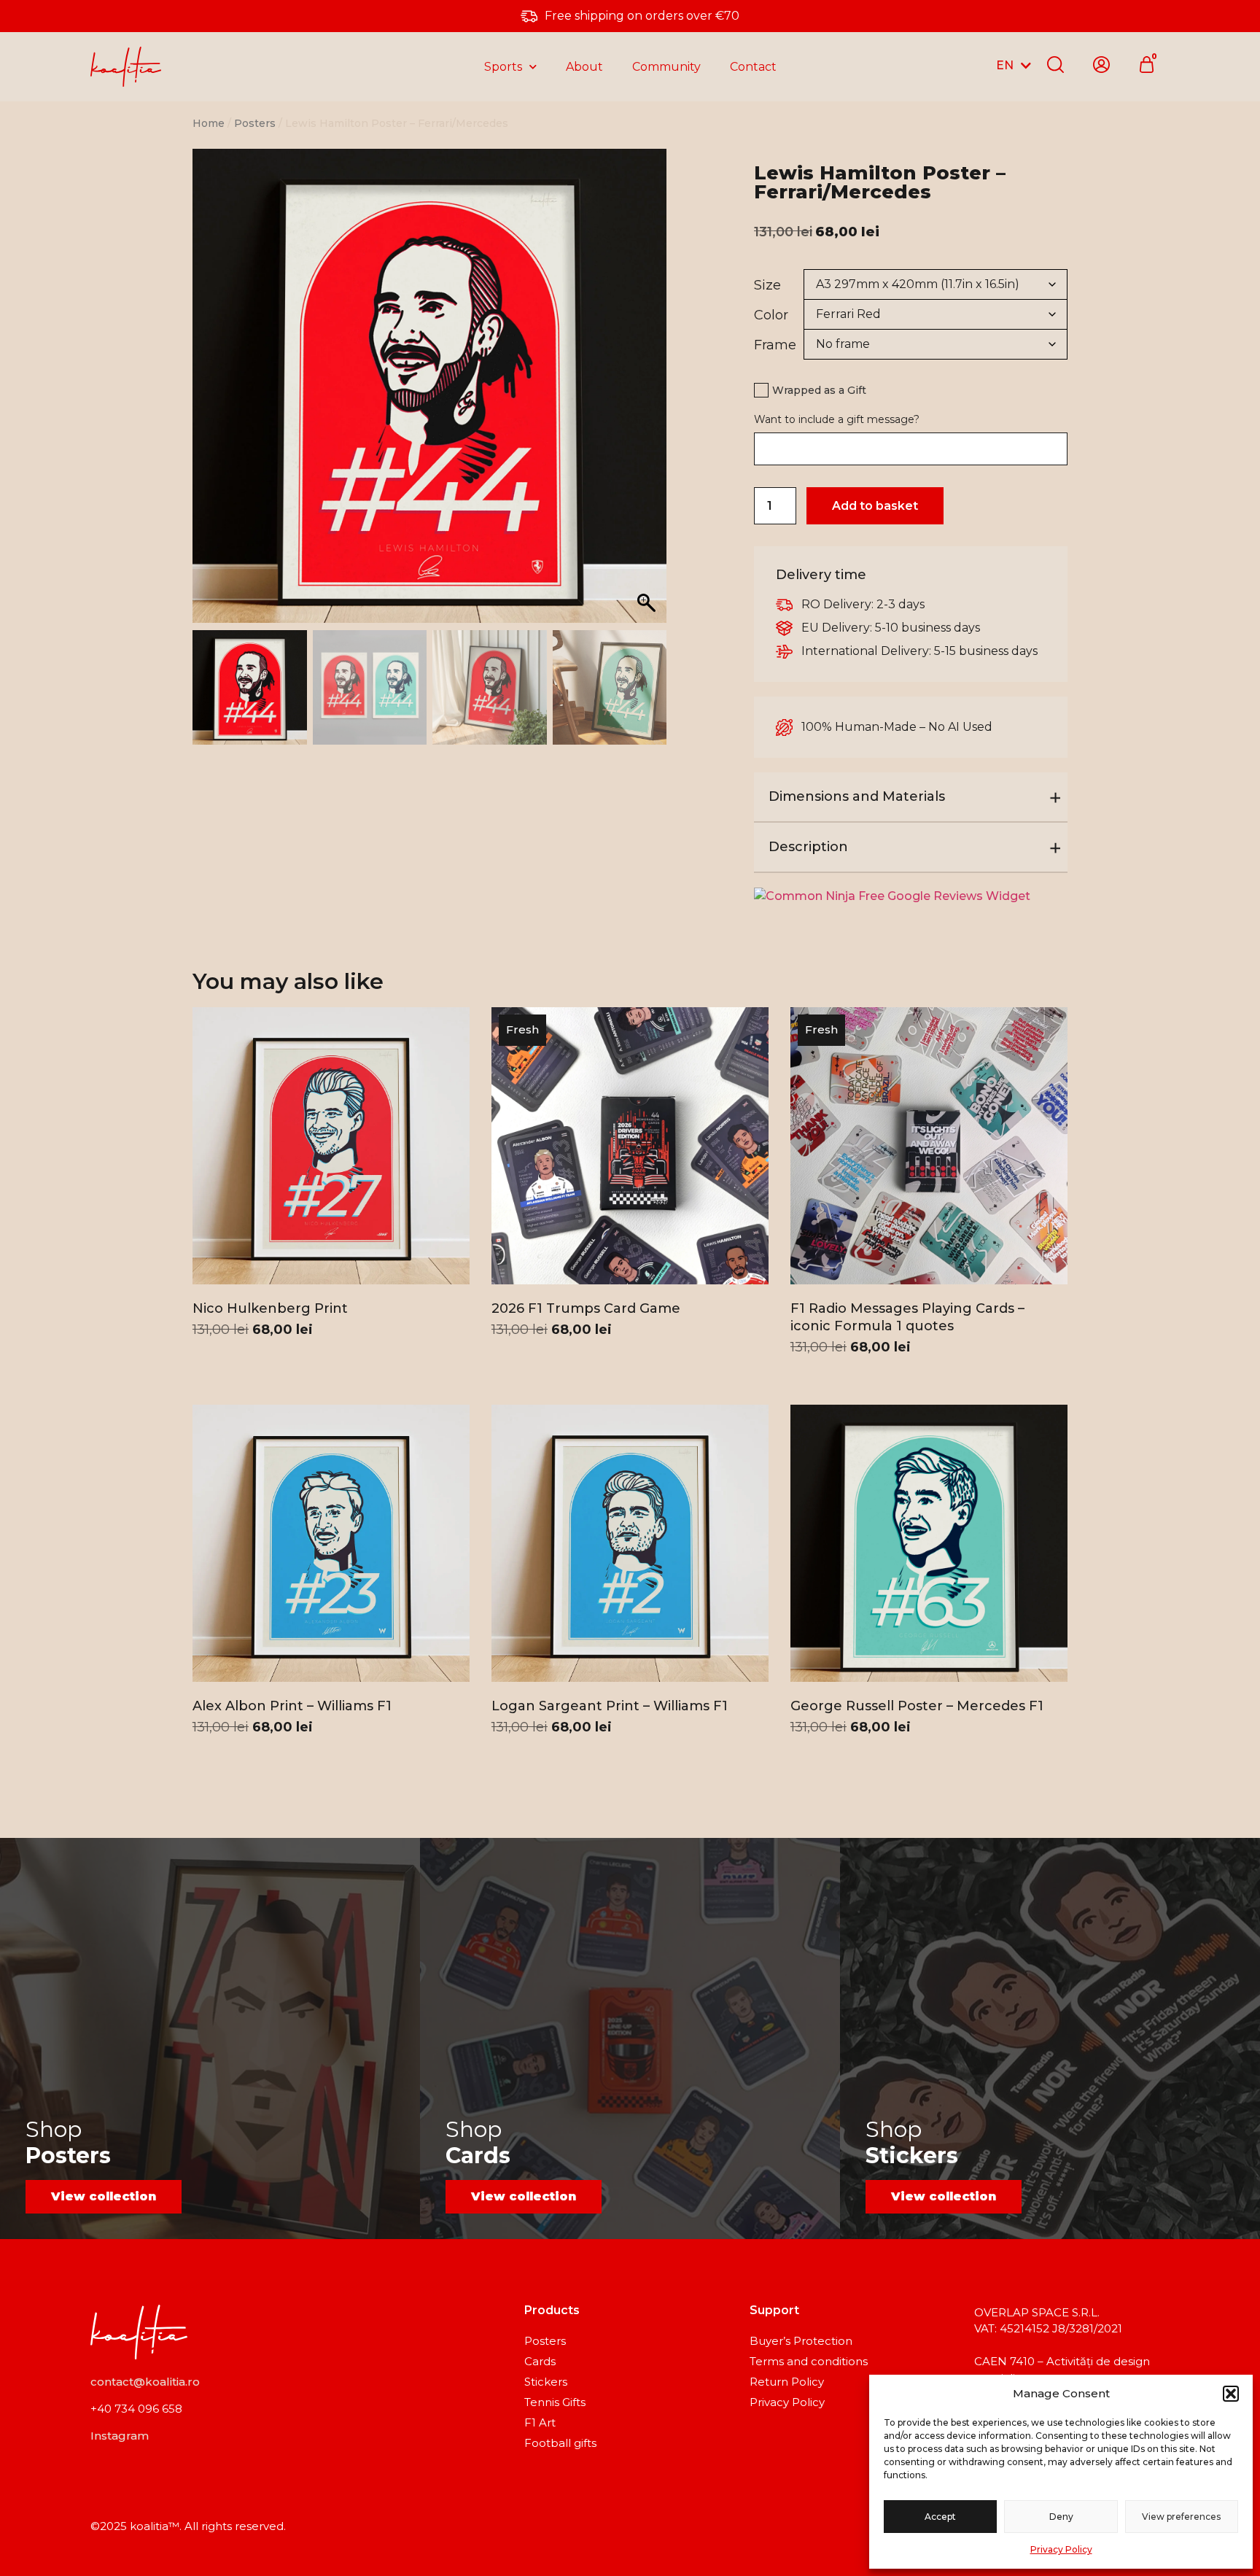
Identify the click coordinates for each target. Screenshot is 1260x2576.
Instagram (120, 2436)
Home (209, 123)
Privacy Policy (1061, 2549)
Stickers (546, 2382)
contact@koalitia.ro (145, 2382)
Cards (540, 2361)
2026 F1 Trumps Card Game (586, 1308)
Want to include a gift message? (837, 419)
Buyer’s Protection (801, 2341)
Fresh (522, 1029)
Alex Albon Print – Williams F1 (292, 1706)
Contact (753, 67)
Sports (503, 67)
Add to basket (875, 506)
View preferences (1181, 2517)
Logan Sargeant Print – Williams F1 (610, 1706)
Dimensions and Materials (857, 796)
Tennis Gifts (555, 2402)
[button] (1231, 2394)
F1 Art (540, 2422)
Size (767, 285)
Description (808, 847)
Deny (1061, 2517)
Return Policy (787, 2382)
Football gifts (560, 2443)
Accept (940, 2517)
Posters (255, 123)
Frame (775, 345)
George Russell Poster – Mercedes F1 (917, 1706)
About (584, 67)
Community (666, 67)
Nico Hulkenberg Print (270, 1308)
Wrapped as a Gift (819, 390)
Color (771, 315)
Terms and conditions (809, 2361)
